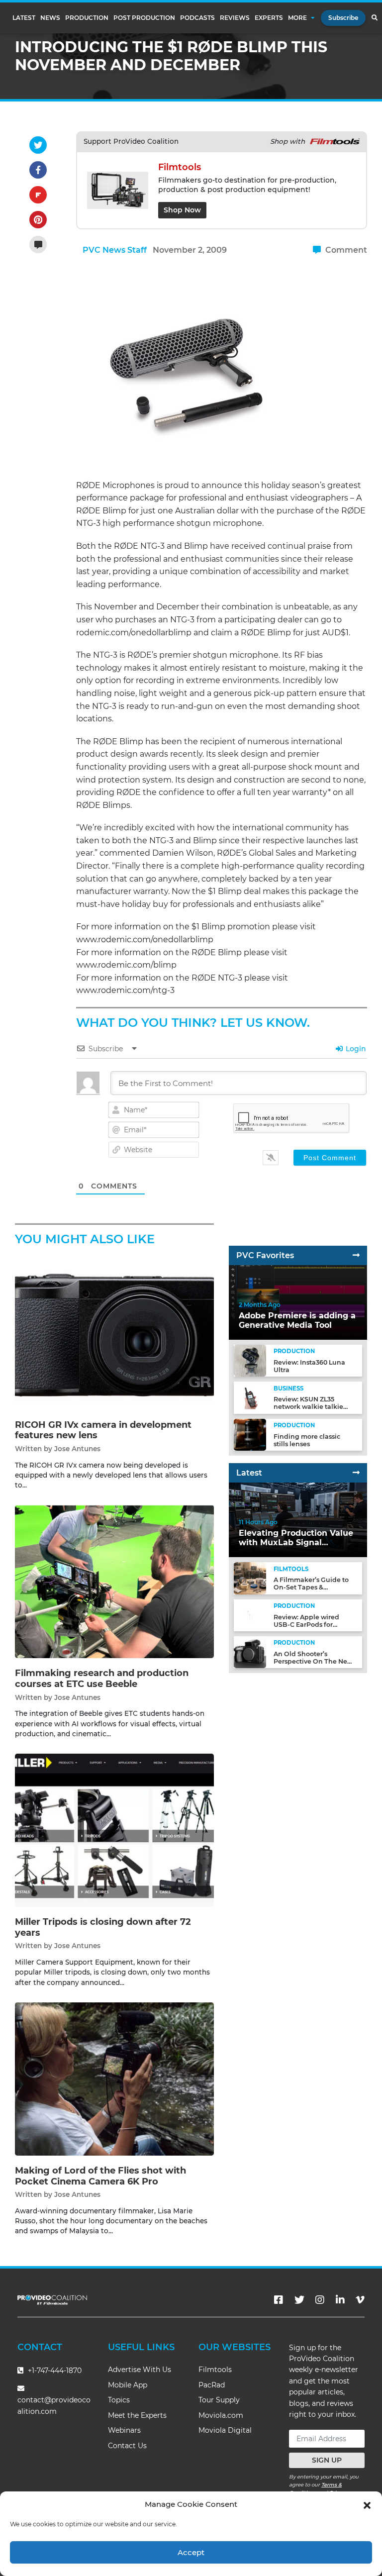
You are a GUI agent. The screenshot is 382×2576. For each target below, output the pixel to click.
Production (87, 18)
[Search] (374, 18)
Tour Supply (219, 2400)
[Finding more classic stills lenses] (250, 1435)
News (50, 18)
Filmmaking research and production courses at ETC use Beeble (102, 1679)
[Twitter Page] (299, 2300)
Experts (269, 18)
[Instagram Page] (320, 2300)
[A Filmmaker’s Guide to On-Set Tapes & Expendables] (250, 1578)
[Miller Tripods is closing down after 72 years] (114, 1830)
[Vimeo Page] (360, 2300)
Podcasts (197, 18)
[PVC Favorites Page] (356, 1255)
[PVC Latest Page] (356, 1473)
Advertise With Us (140, 2370)
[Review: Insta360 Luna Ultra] (250, 1360)
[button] (367, 2504)
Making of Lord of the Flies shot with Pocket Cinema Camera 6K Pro (100, 2176)
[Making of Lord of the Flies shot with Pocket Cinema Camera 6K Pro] (114, 2079)
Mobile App (128, 2385)
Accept (191, 2552)
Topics (119, 2400)
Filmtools (215, 2370)
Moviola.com (221, 2415)
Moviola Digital (225, 2430)
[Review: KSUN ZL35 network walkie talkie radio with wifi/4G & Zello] (250, 1397)
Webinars (124, 2430)
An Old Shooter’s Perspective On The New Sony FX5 (313, 1661)
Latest (24, 18)
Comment (345, 250)
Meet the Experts (137, 2415)
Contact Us (127, 2446)
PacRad (212, 2385)
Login (355, 1049)
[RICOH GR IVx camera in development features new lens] (114, 1333)
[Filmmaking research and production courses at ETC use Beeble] (114, 1581)
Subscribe (343, 18)
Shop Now (182, 210)
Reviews (235, 18)
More (297, 18)
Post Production (144, 18)
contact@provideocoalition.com (54, 2406)
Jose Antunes (77, 1449)
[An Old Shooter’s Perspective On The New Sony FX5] (250, 1652)
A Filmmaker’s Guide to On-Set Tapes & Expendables (311, 1587)
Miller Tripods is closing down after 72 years (103, 1927)
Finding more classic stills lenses (307, 1440)
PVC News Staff (115, 250)
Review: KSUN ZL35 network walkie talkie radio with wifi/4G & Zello (314, 1407)
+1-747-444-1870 (54, 2371)
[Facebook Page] (279, 2300)
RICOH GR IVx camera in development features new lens (103, 1430)
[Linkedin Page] (340, 2300)
